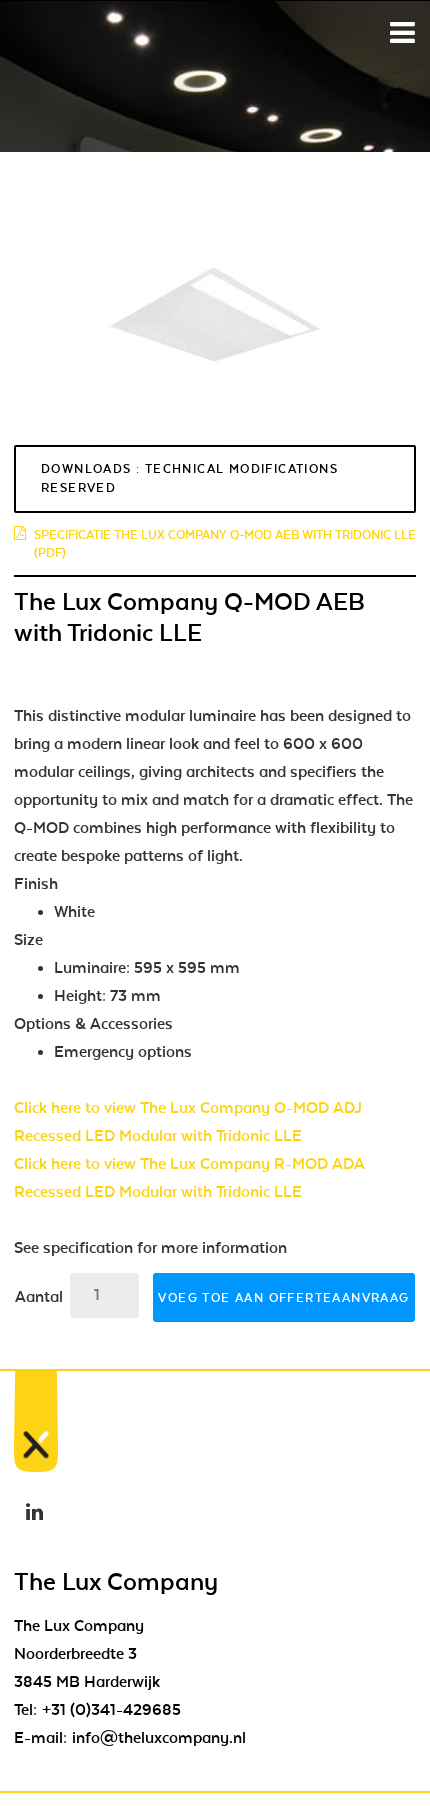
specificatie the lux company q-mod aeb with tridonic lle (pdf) (225, 544)
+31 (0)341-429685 (111, 1710)
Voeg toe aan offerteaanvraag (283, 1298)
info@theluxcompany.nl (159, 1738)
